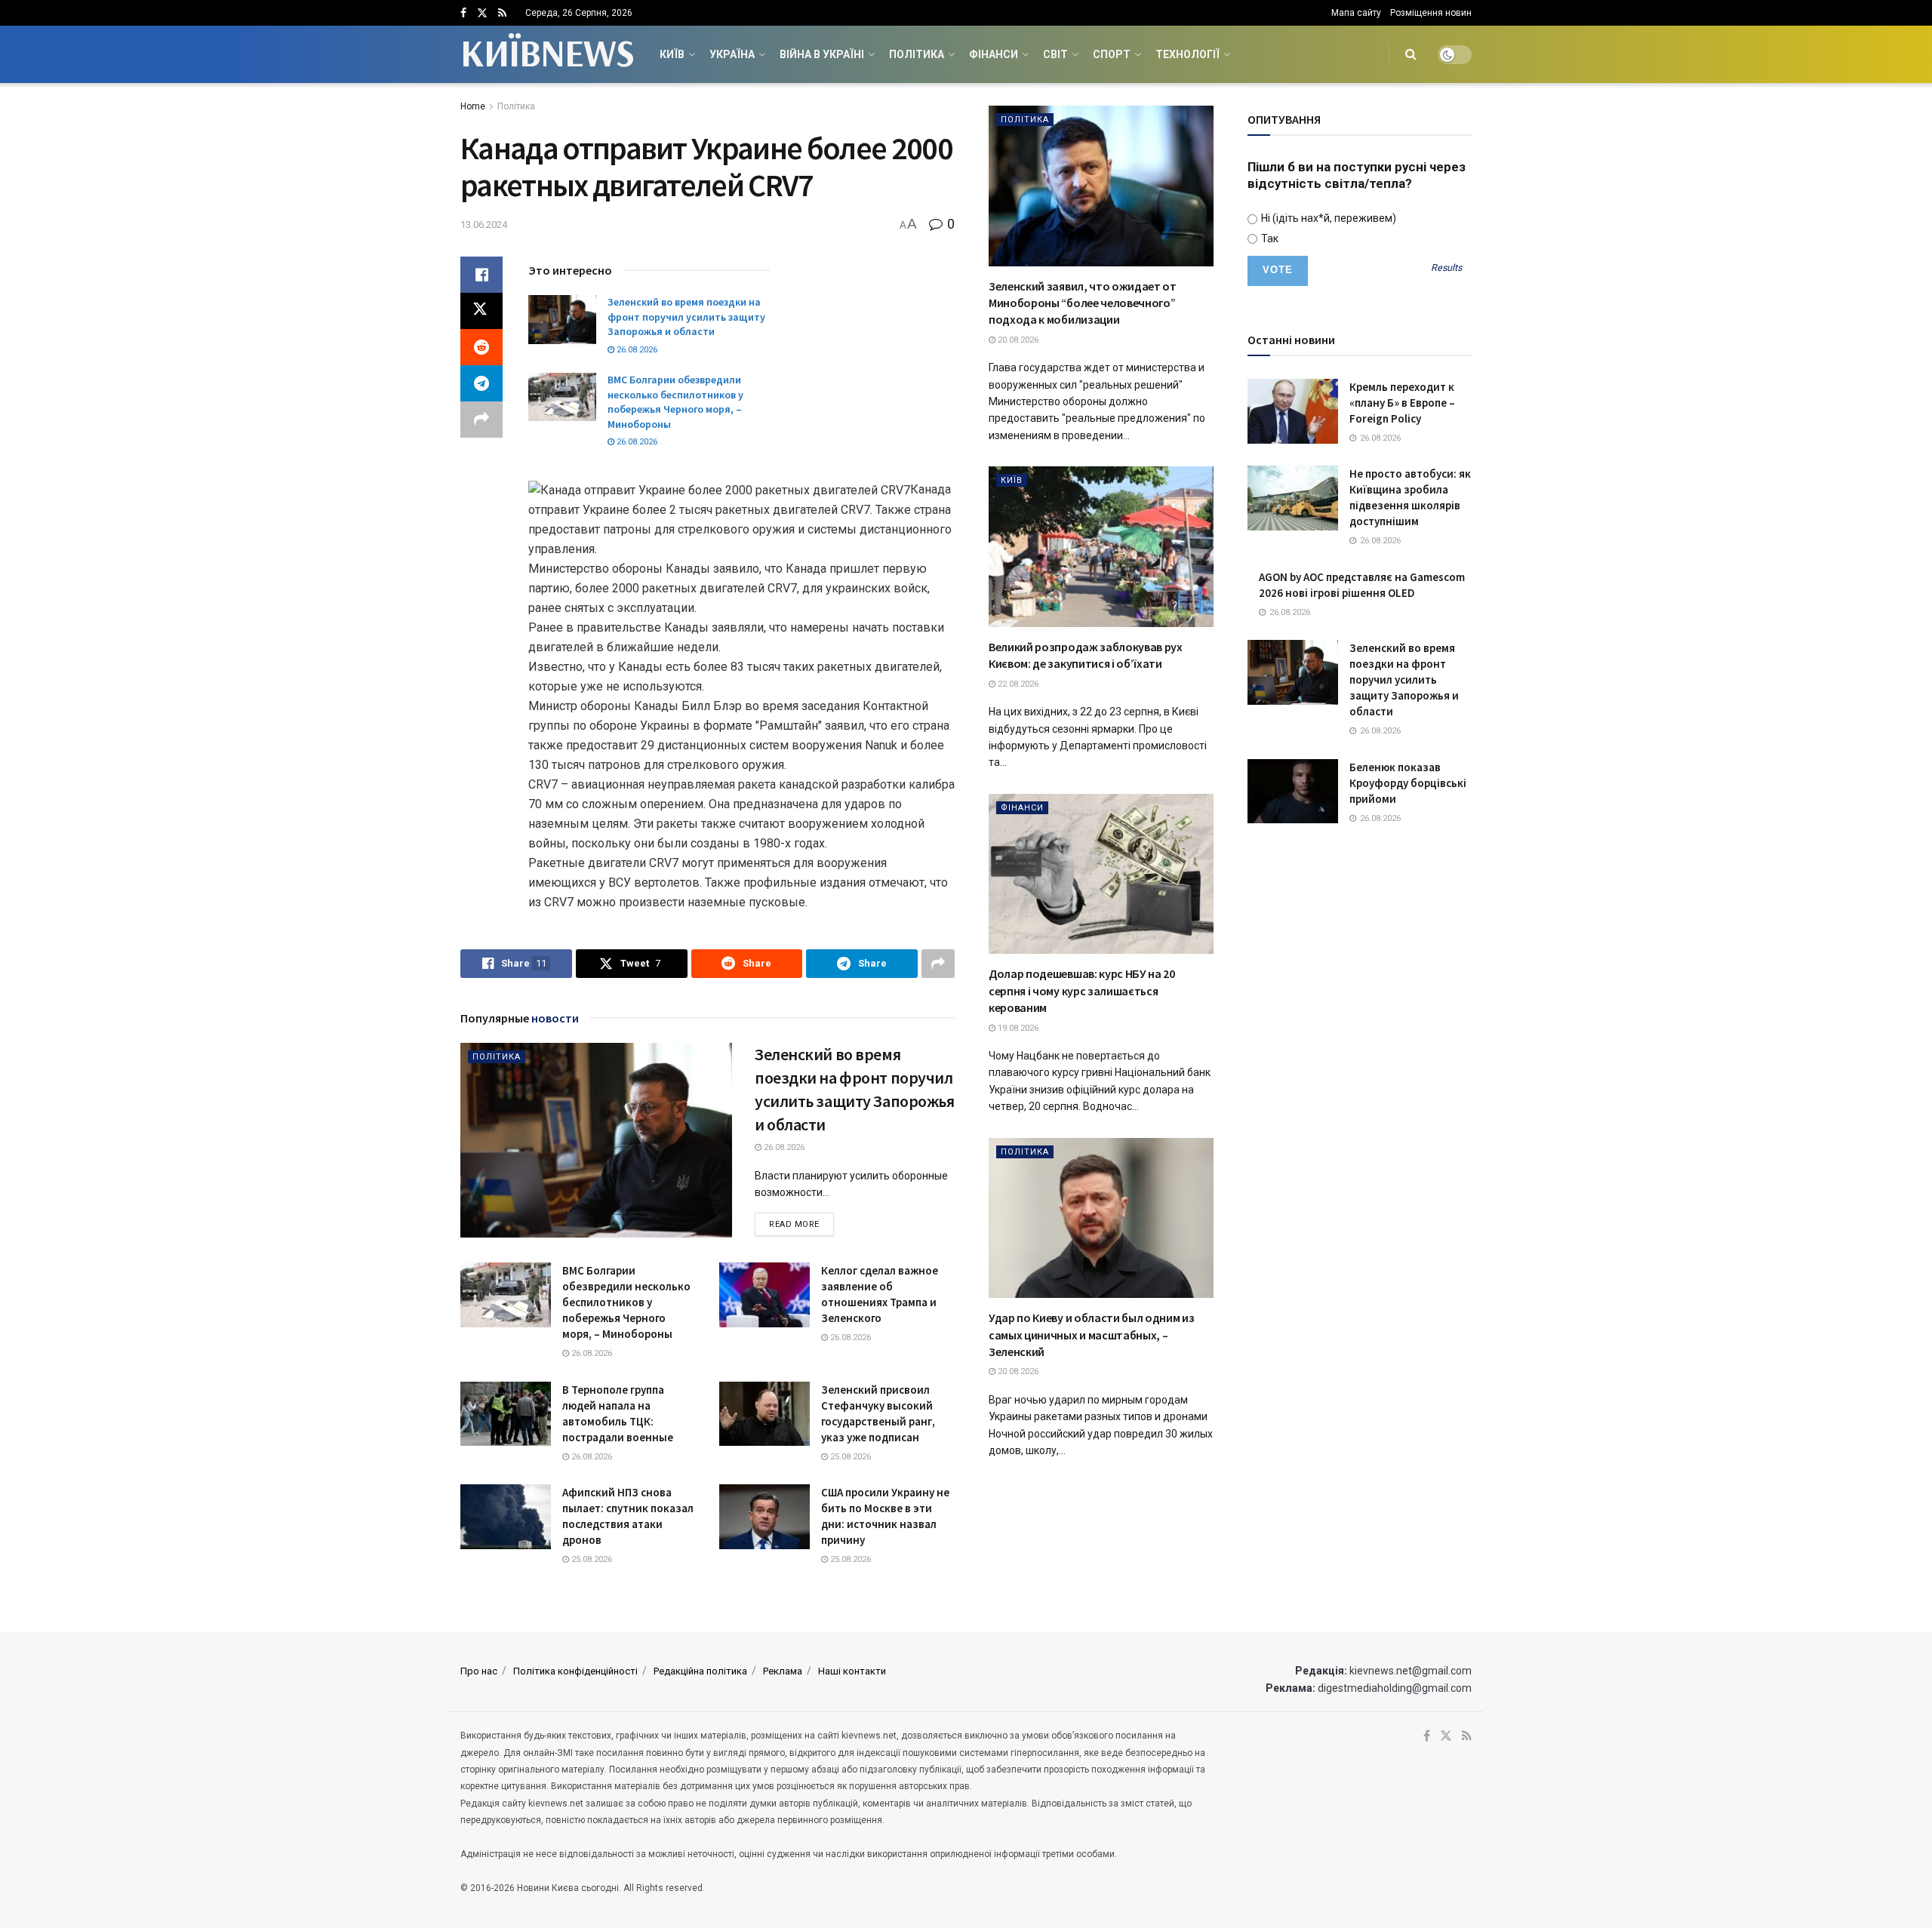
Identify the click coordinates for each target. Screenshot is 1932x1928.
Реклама (783, 1671)
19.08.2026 (1017, 1028)
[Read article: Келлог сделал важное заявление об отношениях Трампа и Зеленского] (764, 1295)
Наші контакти (852, 1671)
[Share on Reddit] (481, 347)
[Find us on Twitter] (482, 13)
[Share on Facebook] (481, 275)
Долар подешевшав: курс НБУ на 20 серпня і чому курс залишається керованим (1082, 990)
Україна (732, 54)
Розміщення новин (1431, 13)
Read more (801, 1224)
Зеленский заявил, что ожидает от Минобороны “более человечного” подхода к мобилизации (1083, 303)
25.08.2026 (849, 1457)
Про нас (479, 1671)
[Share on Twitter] (481, 311)
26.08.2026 (636, 350)
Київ (672, 54)
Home (473, 106)
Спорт (1112, 54)
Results (1446, 268)
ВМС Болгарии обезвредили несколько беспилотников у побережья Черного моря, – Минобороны (675, 402)
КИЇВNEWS (547, 54)
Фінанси (994, 54)
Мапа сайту (1356, 13)
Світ (1055, 54)
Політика (917, 54)
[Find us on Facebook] (463, 13)
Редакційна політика (700, 1671)
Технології (1188, 54)
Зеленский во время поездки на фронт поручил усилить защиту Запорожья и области (686, 317)
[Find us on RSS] (502, 13)
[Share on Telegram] (481, 383)
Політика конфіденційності (575, 1671)
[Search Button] (1411, 54)
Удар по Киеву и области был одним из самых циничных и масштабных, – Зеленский (1091, 1335)
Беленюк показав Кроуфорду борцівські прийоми (1408, 783)
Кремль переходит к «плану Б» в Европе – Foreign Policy (1402, 403)
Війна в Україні (822, 54)
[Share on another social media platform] (481, 420)
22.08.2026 (1017, 684)
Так (1269, 238)
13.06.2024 (484, 224)
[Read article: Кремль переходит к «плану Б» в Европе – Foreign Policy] (1293, 411)
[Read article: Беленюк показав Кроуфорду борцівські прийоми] (1293, 792)
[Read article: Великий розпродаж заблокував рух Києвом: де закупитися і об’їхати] (1101, 547)
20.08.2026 (1017, 340)
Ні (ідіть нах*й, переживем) (1327, 218)
